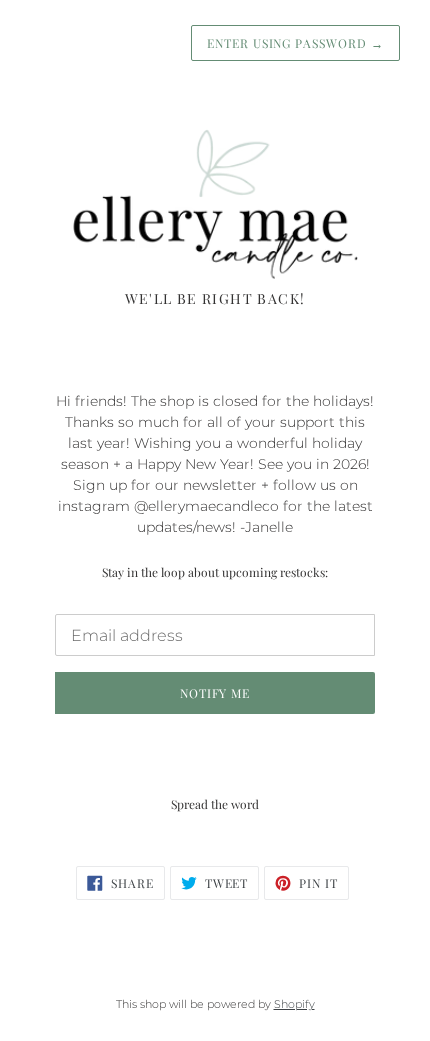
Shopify (294, 1004)
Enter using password (295, 43)
